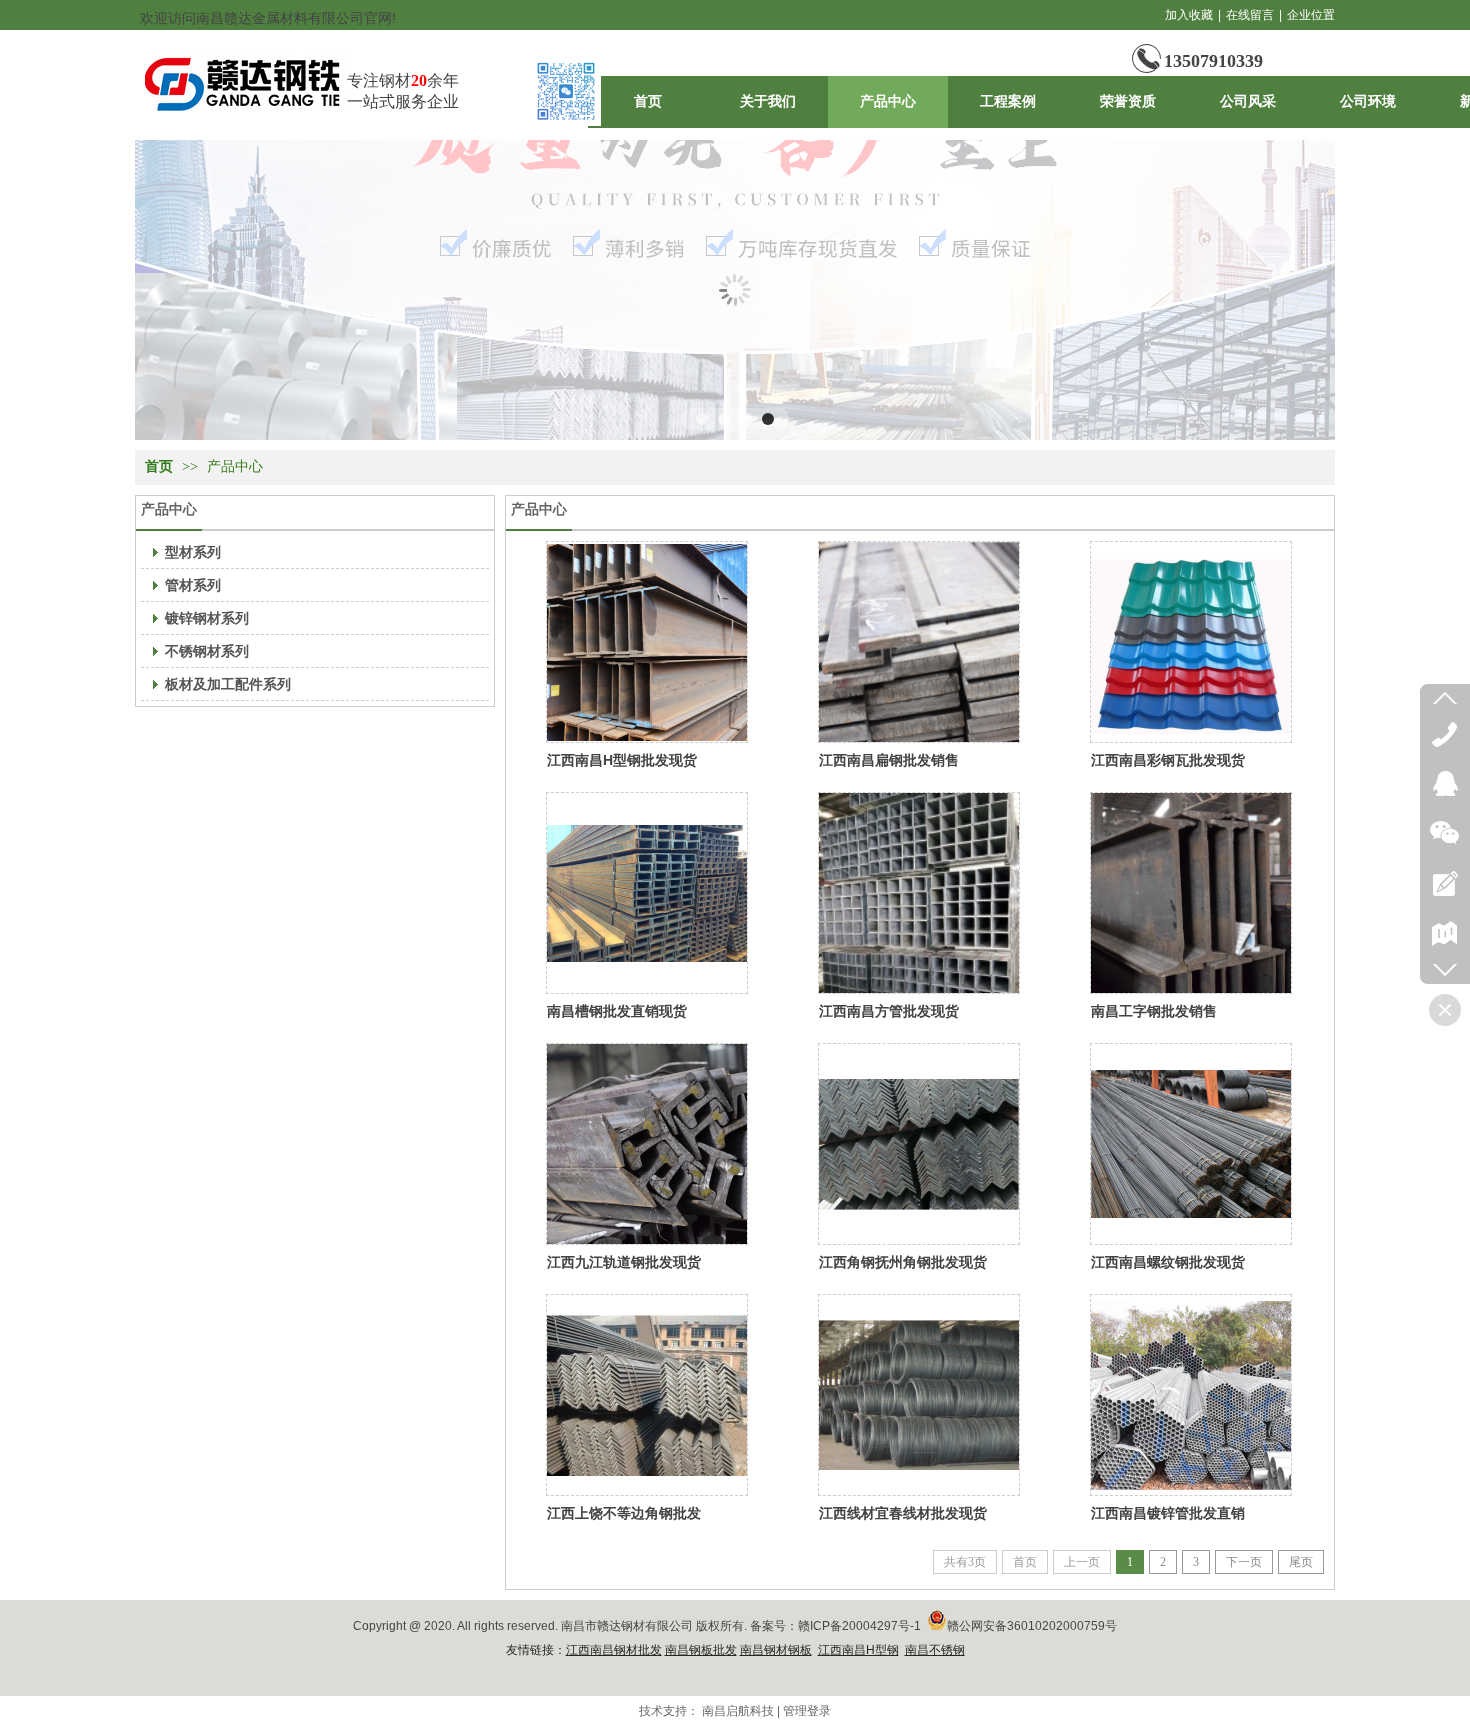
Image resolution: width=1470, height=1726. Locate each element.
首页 (159, 466)
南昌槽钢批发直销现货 (617, 1011)
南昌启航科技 (738, 1711)
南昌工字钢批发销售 (1154, 1011)
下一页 (1244, 1562)
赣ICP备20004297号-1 (859, 1626)
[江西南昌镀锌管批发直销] (1191, 1395)
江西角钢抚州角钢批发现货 (903, 1262)
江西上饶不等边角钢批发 (624, 1513)
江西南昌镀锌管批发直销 (1168, 1513)
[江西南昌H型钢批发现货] (647, 642)
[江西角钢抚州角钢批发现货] (919, 1144)
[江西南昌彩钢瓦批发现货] (1191, 642)
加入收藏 (1189, 15)
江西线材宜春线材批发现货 (903, 1513)
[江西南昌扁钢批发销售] (919, 642)
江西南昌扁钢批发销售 (889, 760)
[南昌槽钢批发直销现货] (647, 893)
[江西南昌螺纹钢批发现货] (1191, 1144)
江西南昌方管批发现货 (889, 1011)
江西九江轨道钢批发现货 (624, 1262)
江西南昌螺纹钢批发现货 (1168, 1262)
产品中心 (235, 466)
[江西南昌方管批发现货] (919, 893)
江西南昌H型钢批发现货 (622, 760)
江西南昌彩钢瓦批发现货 (1168, 760)
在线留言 (1250, 15)
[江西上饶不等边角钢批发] (647, 1395)
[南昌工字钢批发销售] (1191, 893)
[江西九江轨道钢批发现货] (647, 1144)
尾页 (1301, 1562)
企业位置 (1311, 15)
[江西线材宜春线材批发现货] (919, 1395)
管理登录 (807, 1711)
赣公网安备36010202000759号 (1032, 1626)
